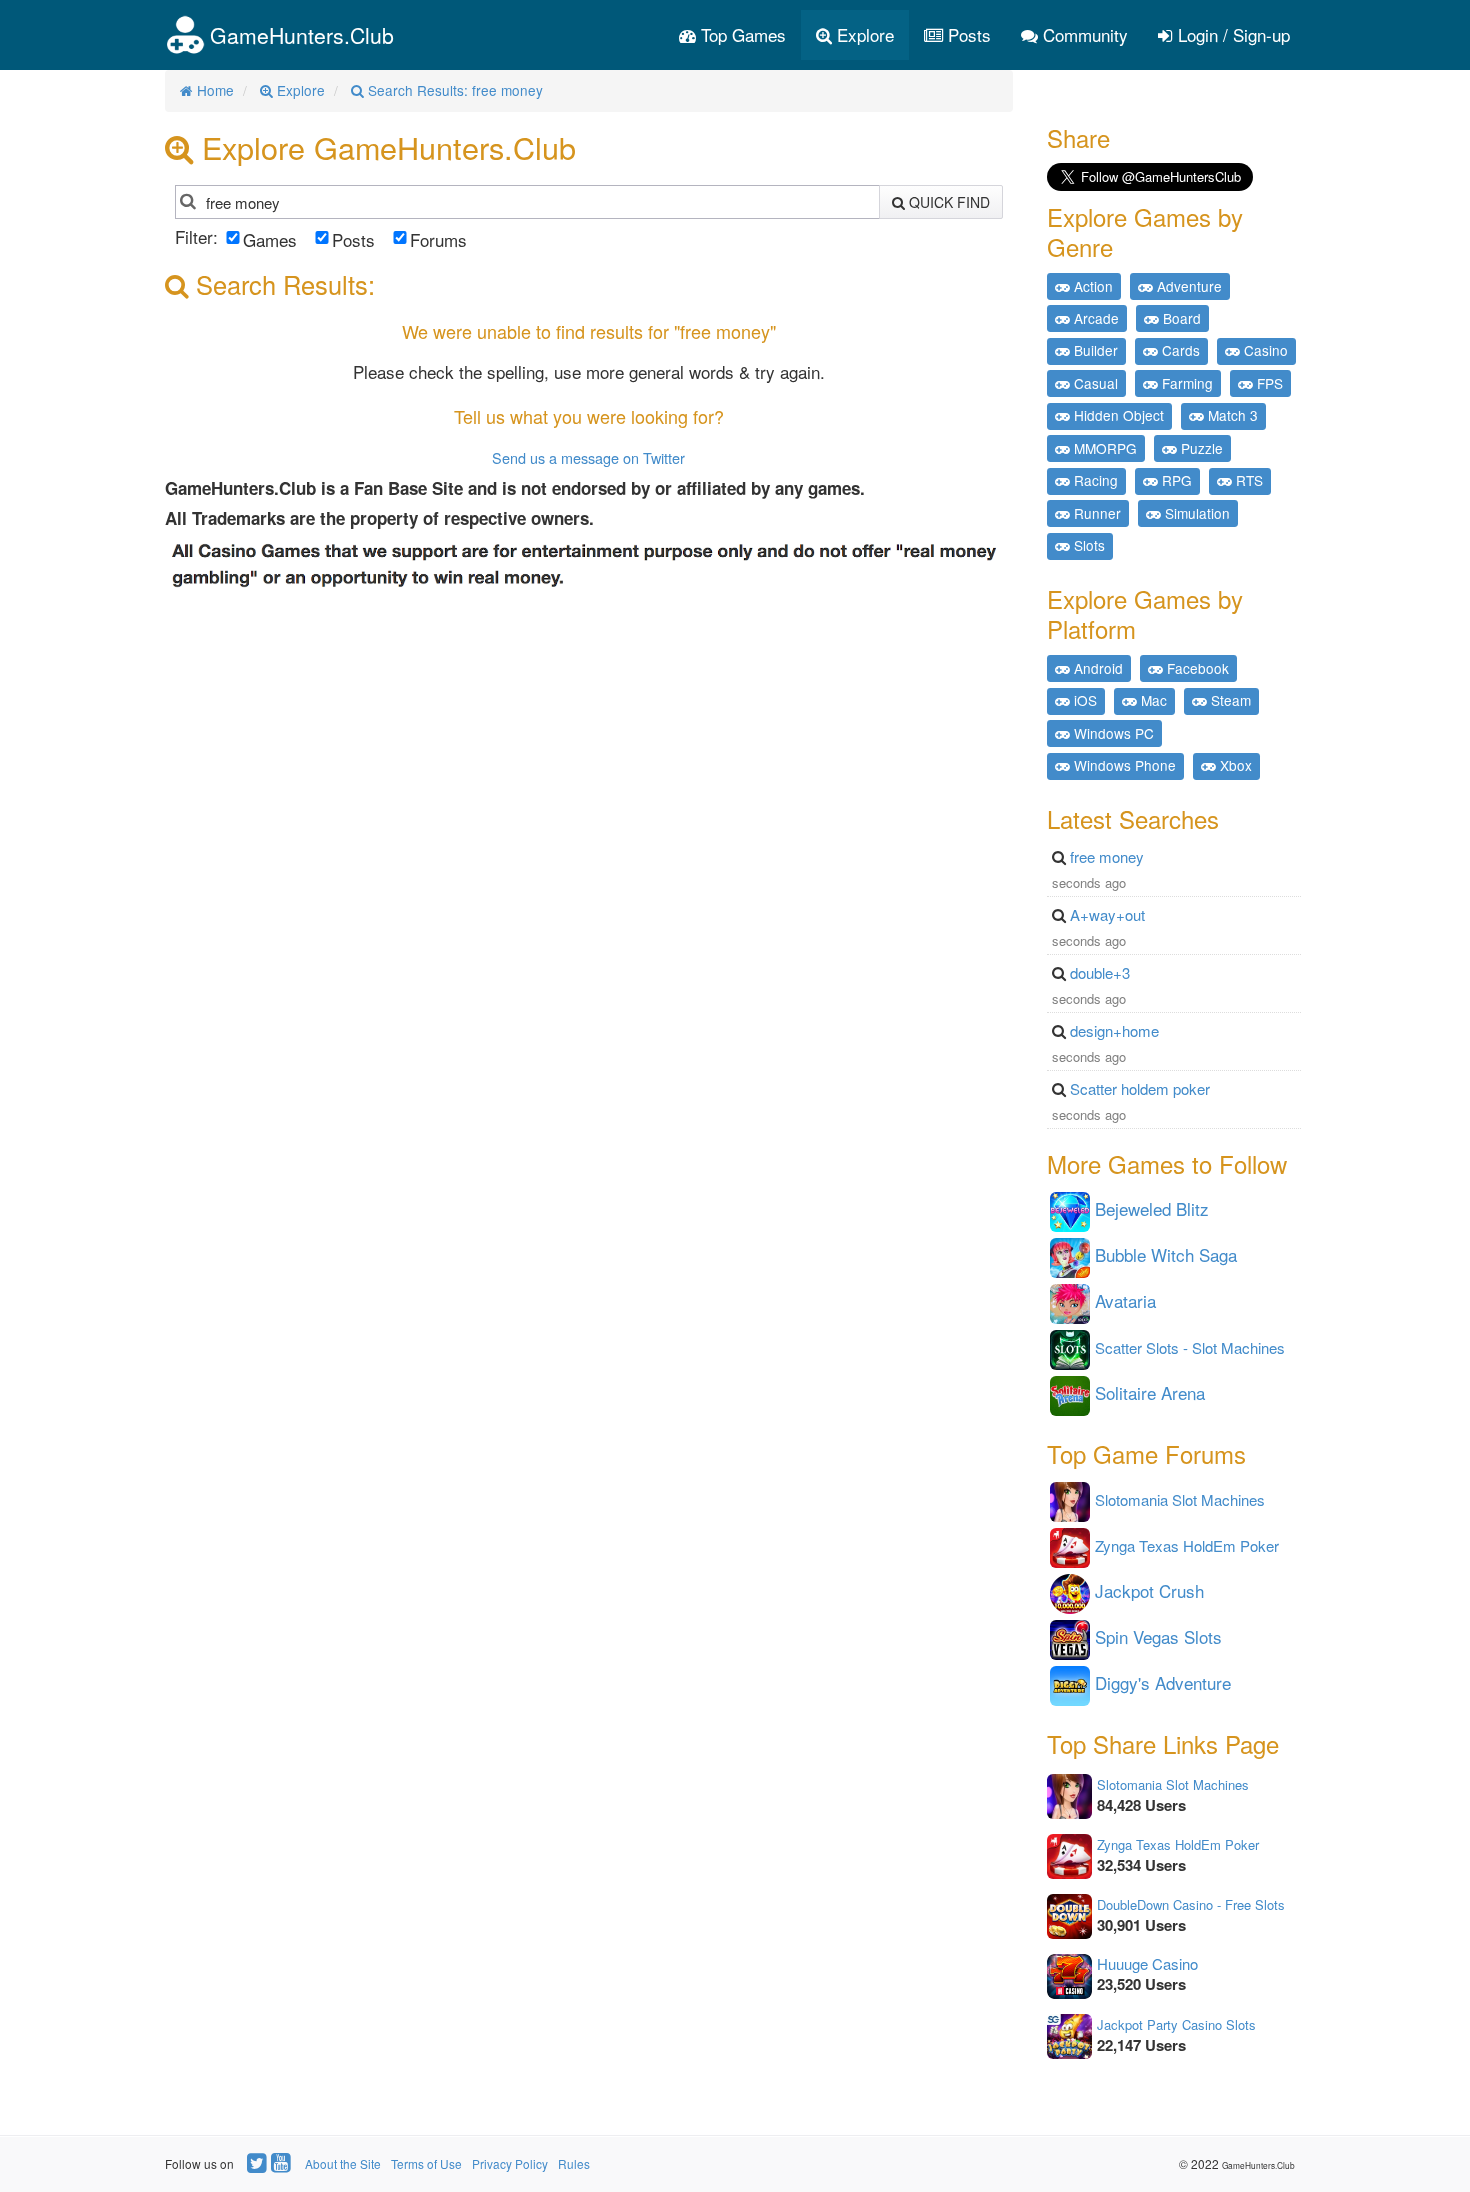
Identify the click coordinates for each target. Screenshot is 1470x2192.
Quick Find (947, 202)
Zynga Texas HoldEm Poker (1178, 1844)
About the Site (343, 2163)
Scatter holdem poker (1140, 1088)
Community (1083, 34)
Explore (863, 34)
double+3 (1100, 972)
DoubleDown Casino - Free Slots (1191, 1904)
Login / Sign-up (1231, 34)
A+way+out (1107, 914)
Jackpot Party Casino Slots (1176, 2024)
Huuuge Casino (1147, 1963)
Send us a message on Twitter (588, 457)
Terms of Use (426, 2163)
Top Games (741, 34)
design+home (1114, 1030)
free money (1107, 856)
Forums (438, 239)
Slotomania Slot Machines (1173, 1784)
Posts (967, 34)
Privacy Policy (510, 2163)
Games (270, 239)
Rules (574, 2163)
